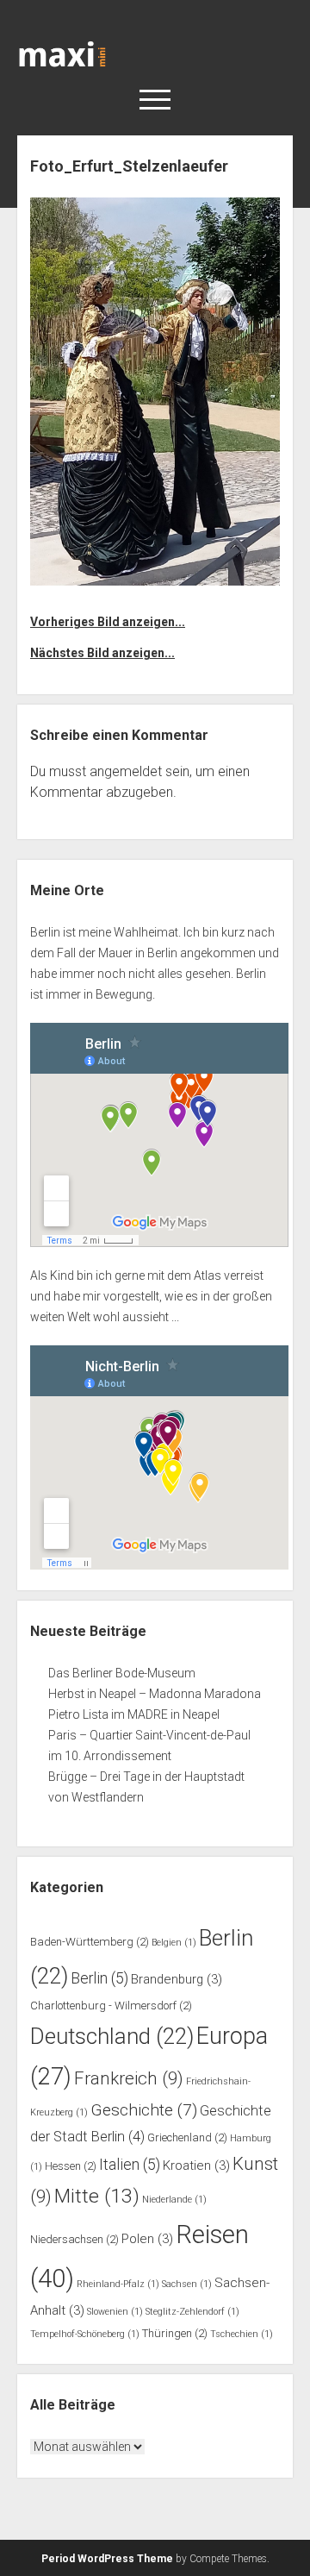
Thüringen (175, 2333)
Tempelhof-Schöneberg (85, 2334)
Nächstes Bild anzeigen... (102, 653)
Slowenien (115, 2312)
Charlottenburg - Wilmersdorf (111, 2006)
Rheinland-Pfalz (118, 2284)
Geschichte (144, 2110)
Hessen (71, 2166)
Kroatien (196, 2165)
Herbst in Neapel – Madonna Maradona (155, 1694)
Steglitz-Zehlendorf (192, 2312)
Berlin (99, 1978)
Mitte (97, 2196)
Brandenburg (177, 1979)
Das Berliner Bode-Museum (122, 1673)
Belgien (174, 1943)
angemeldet (126, 771)
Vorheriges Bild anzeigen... (108, 622)
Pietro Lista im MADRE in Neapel (134, 1714)
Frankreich (129, 2078)
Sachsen (187, 2284)
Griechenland (187, 2137)
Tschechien (242, 2334)
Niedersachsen (74, 2239)
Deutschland (112, 2036)
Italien (130, 2165)
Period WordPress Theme (107, 2559)
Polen (147, 2239)
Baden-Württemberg (90, 1942)
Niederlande (174, 2200)
